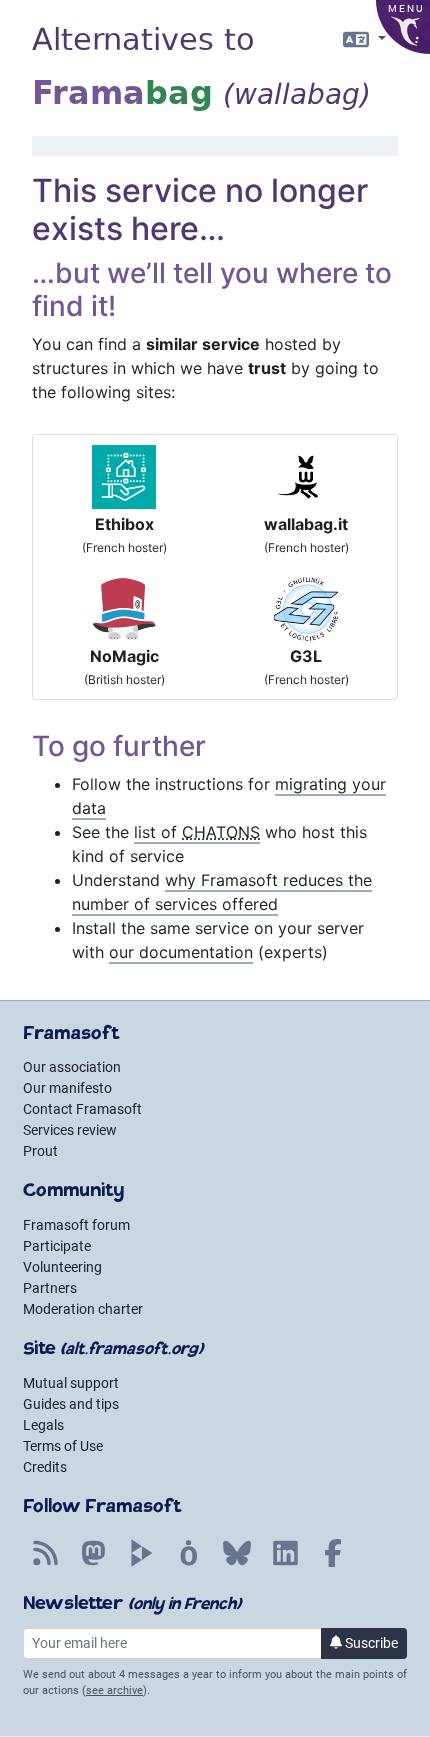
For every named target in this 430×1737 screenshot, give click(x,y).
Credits (45, 1467)
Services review (70, 1130)
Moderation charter (83, 1309)
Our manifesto (67, 1088)
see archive (114, 1690)
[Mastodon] (93, 1564)
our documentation (181, 952)
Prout (40, 1151)
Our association (72, 1067)
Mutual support (71, 1383)
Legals (43, 1425)
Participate (57, 1246)
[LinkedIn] (285, 1564)
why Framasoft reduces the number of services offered (222, 892)
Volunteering (62, 1267)
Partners (50, 1288)
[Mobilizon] (189, 1564)
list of (197, 832)
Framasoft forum (76, 1225)
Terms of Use (63, 1446)
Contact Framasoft (82, 1109)
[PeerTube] (141, 1564)
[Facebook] (333, 1564)
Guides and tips (71, 1404)
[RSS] (45, 1564)
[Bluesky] (237, 1564)
